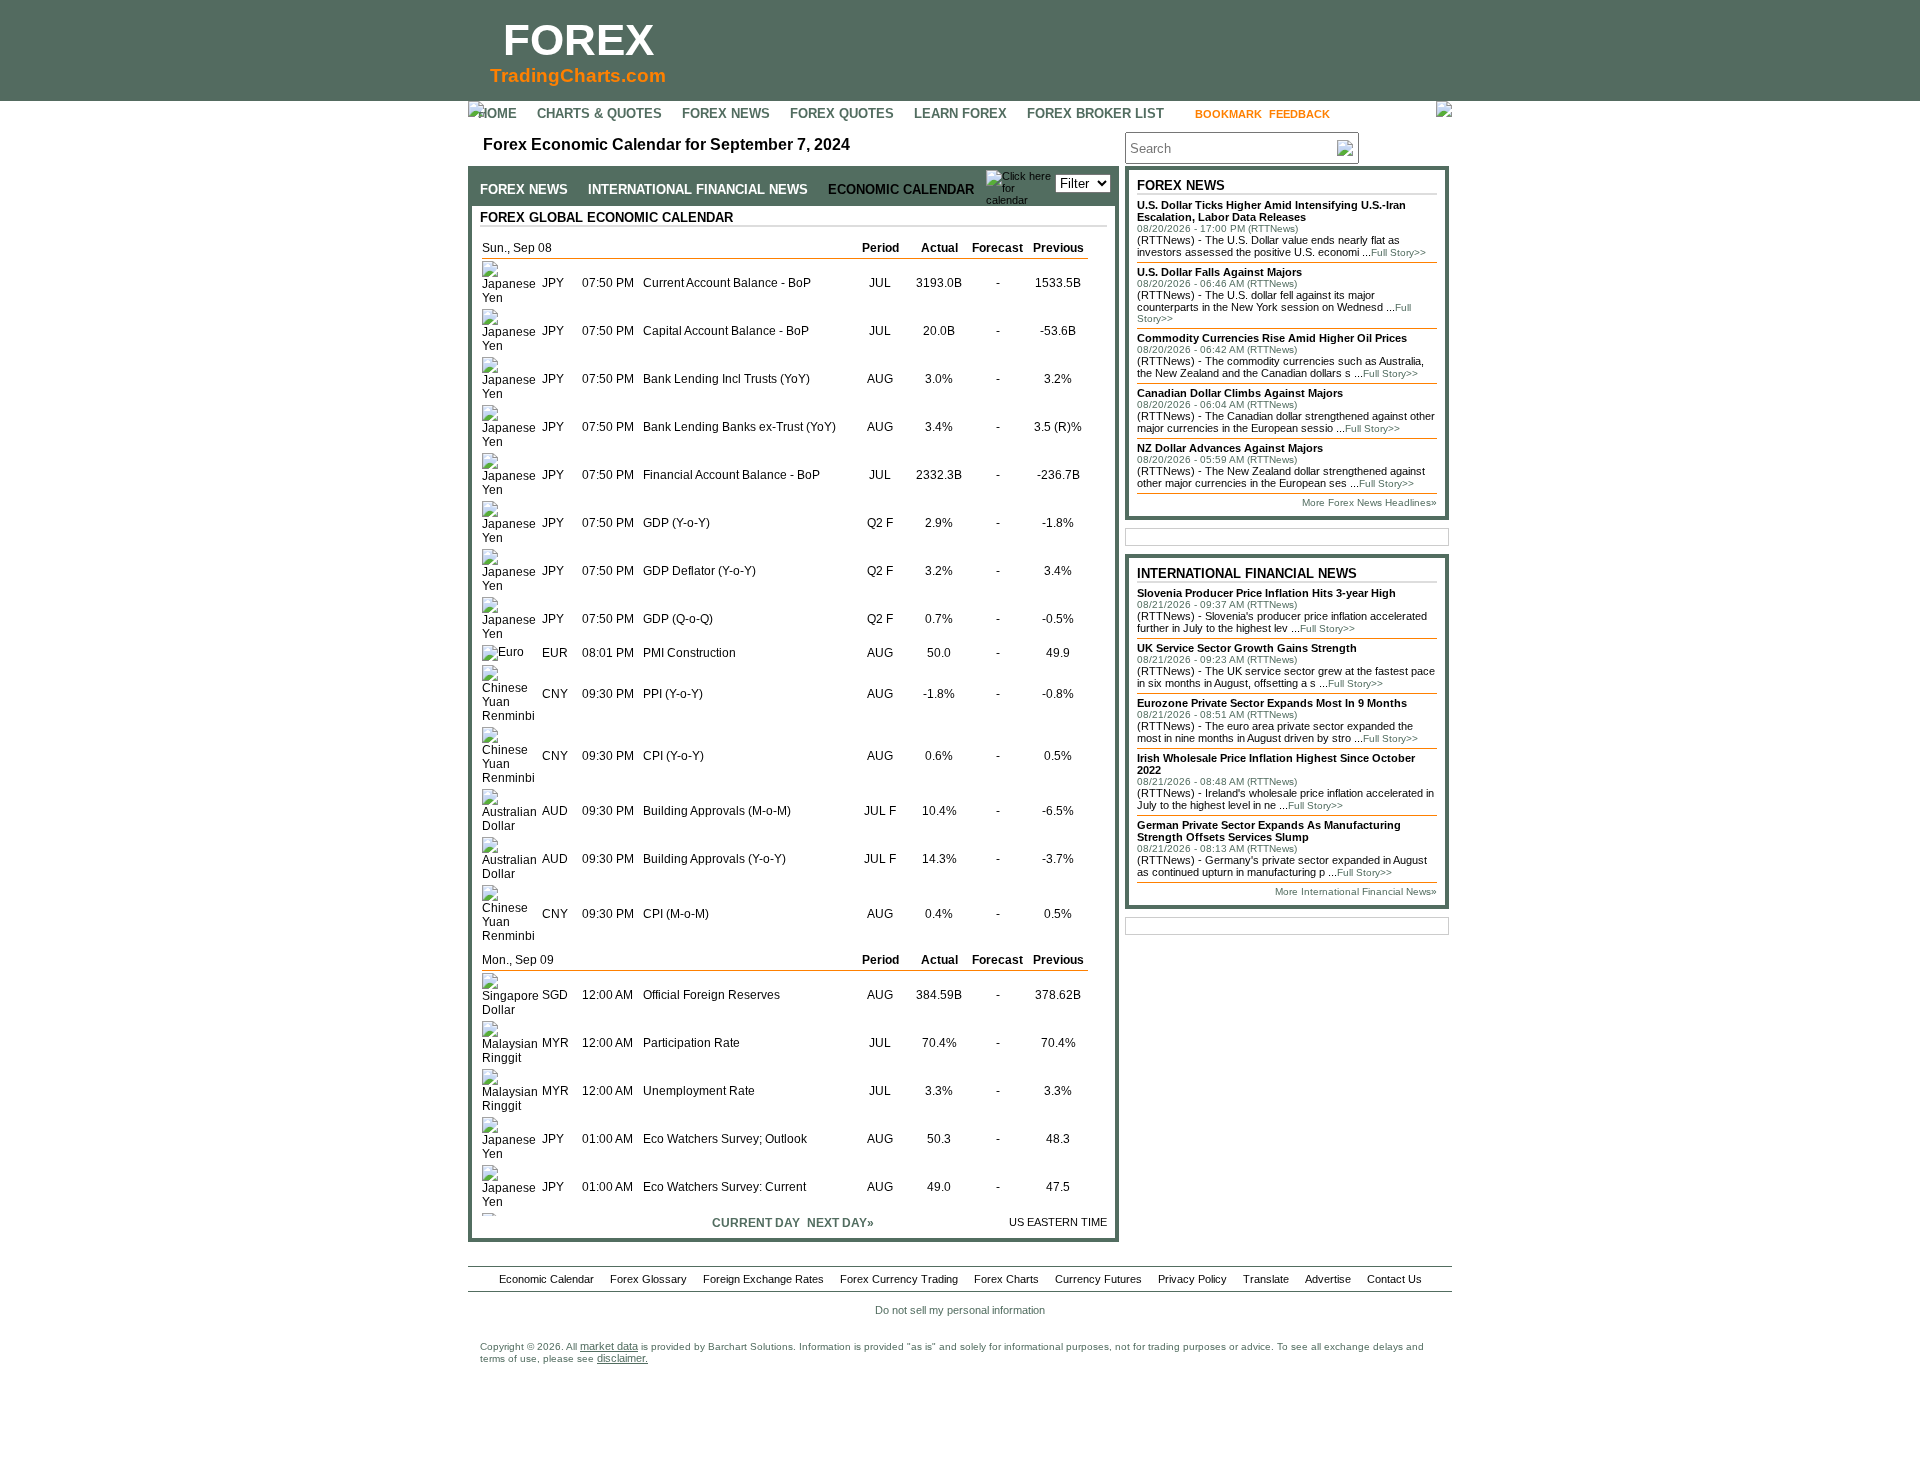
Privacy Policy (1192, 1279)
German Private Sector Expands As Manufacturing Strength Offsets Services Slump (1269, 831)
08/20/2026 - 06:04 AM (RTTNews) (1217, 404)
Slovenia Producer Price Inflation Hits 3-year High (1266, 593)
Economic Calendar (546, 1279)
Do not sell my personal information (960, 1310)
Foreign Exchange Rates (763, 1279)
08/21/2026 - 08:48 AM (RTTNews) (1217, 781)
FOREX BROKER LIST (1095, 113)
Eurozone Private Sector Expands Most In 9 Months (1272, 703)
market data (609, 1346)
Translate (1266, 1279)
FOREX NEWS (726, 113)
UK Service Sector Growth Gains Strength (1247, 648)
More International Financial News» (1356, 891)
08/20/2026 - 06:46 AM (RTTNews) (1217, 283)
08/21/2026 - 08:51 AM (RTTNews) (1217, 714)
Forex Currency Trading (899, 1279)
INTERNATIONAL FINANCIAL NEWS (698, 189)
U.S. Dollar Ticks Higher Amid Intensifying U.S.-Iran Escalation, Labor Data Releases (1271, 211)
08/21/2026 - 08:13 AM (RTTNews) (1217, 848)
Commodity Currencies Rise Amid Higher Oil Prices (1272, 338)
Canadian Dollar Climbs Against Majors (1240, 393)
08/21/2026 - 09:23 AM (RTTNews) (1217, 659)
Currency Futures (1098, 1279)
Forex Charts (1006, 1279)
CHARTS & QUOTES (599, 113)
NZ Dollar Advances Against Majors (1230, 448)
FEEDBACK (1299, 114)
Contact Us (1394, 1279)
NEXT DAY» (840, 1223)
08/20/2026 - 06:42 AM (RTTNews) (1217, 349)
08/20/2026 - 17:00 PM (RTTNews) (1217, 228)
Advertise (1328, 1279)
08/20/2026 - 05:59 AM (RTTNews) (1217, 459)
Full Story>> (1398, 252)
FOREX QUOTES (842, 113)
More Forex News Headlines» (1369, 502)
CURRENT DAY (756, 1223)
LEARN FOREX (960, 113)
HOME (497, 113)
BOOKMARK (1228, 114)
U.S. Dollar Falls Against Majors (1219, 272)
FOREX (578, 39)
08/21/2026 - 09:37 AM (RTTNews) (1217, 604)
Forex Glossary (648, 1279)
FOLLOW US (1379, 114)
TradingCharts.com (578, 75)
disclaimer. (622, 1358)
